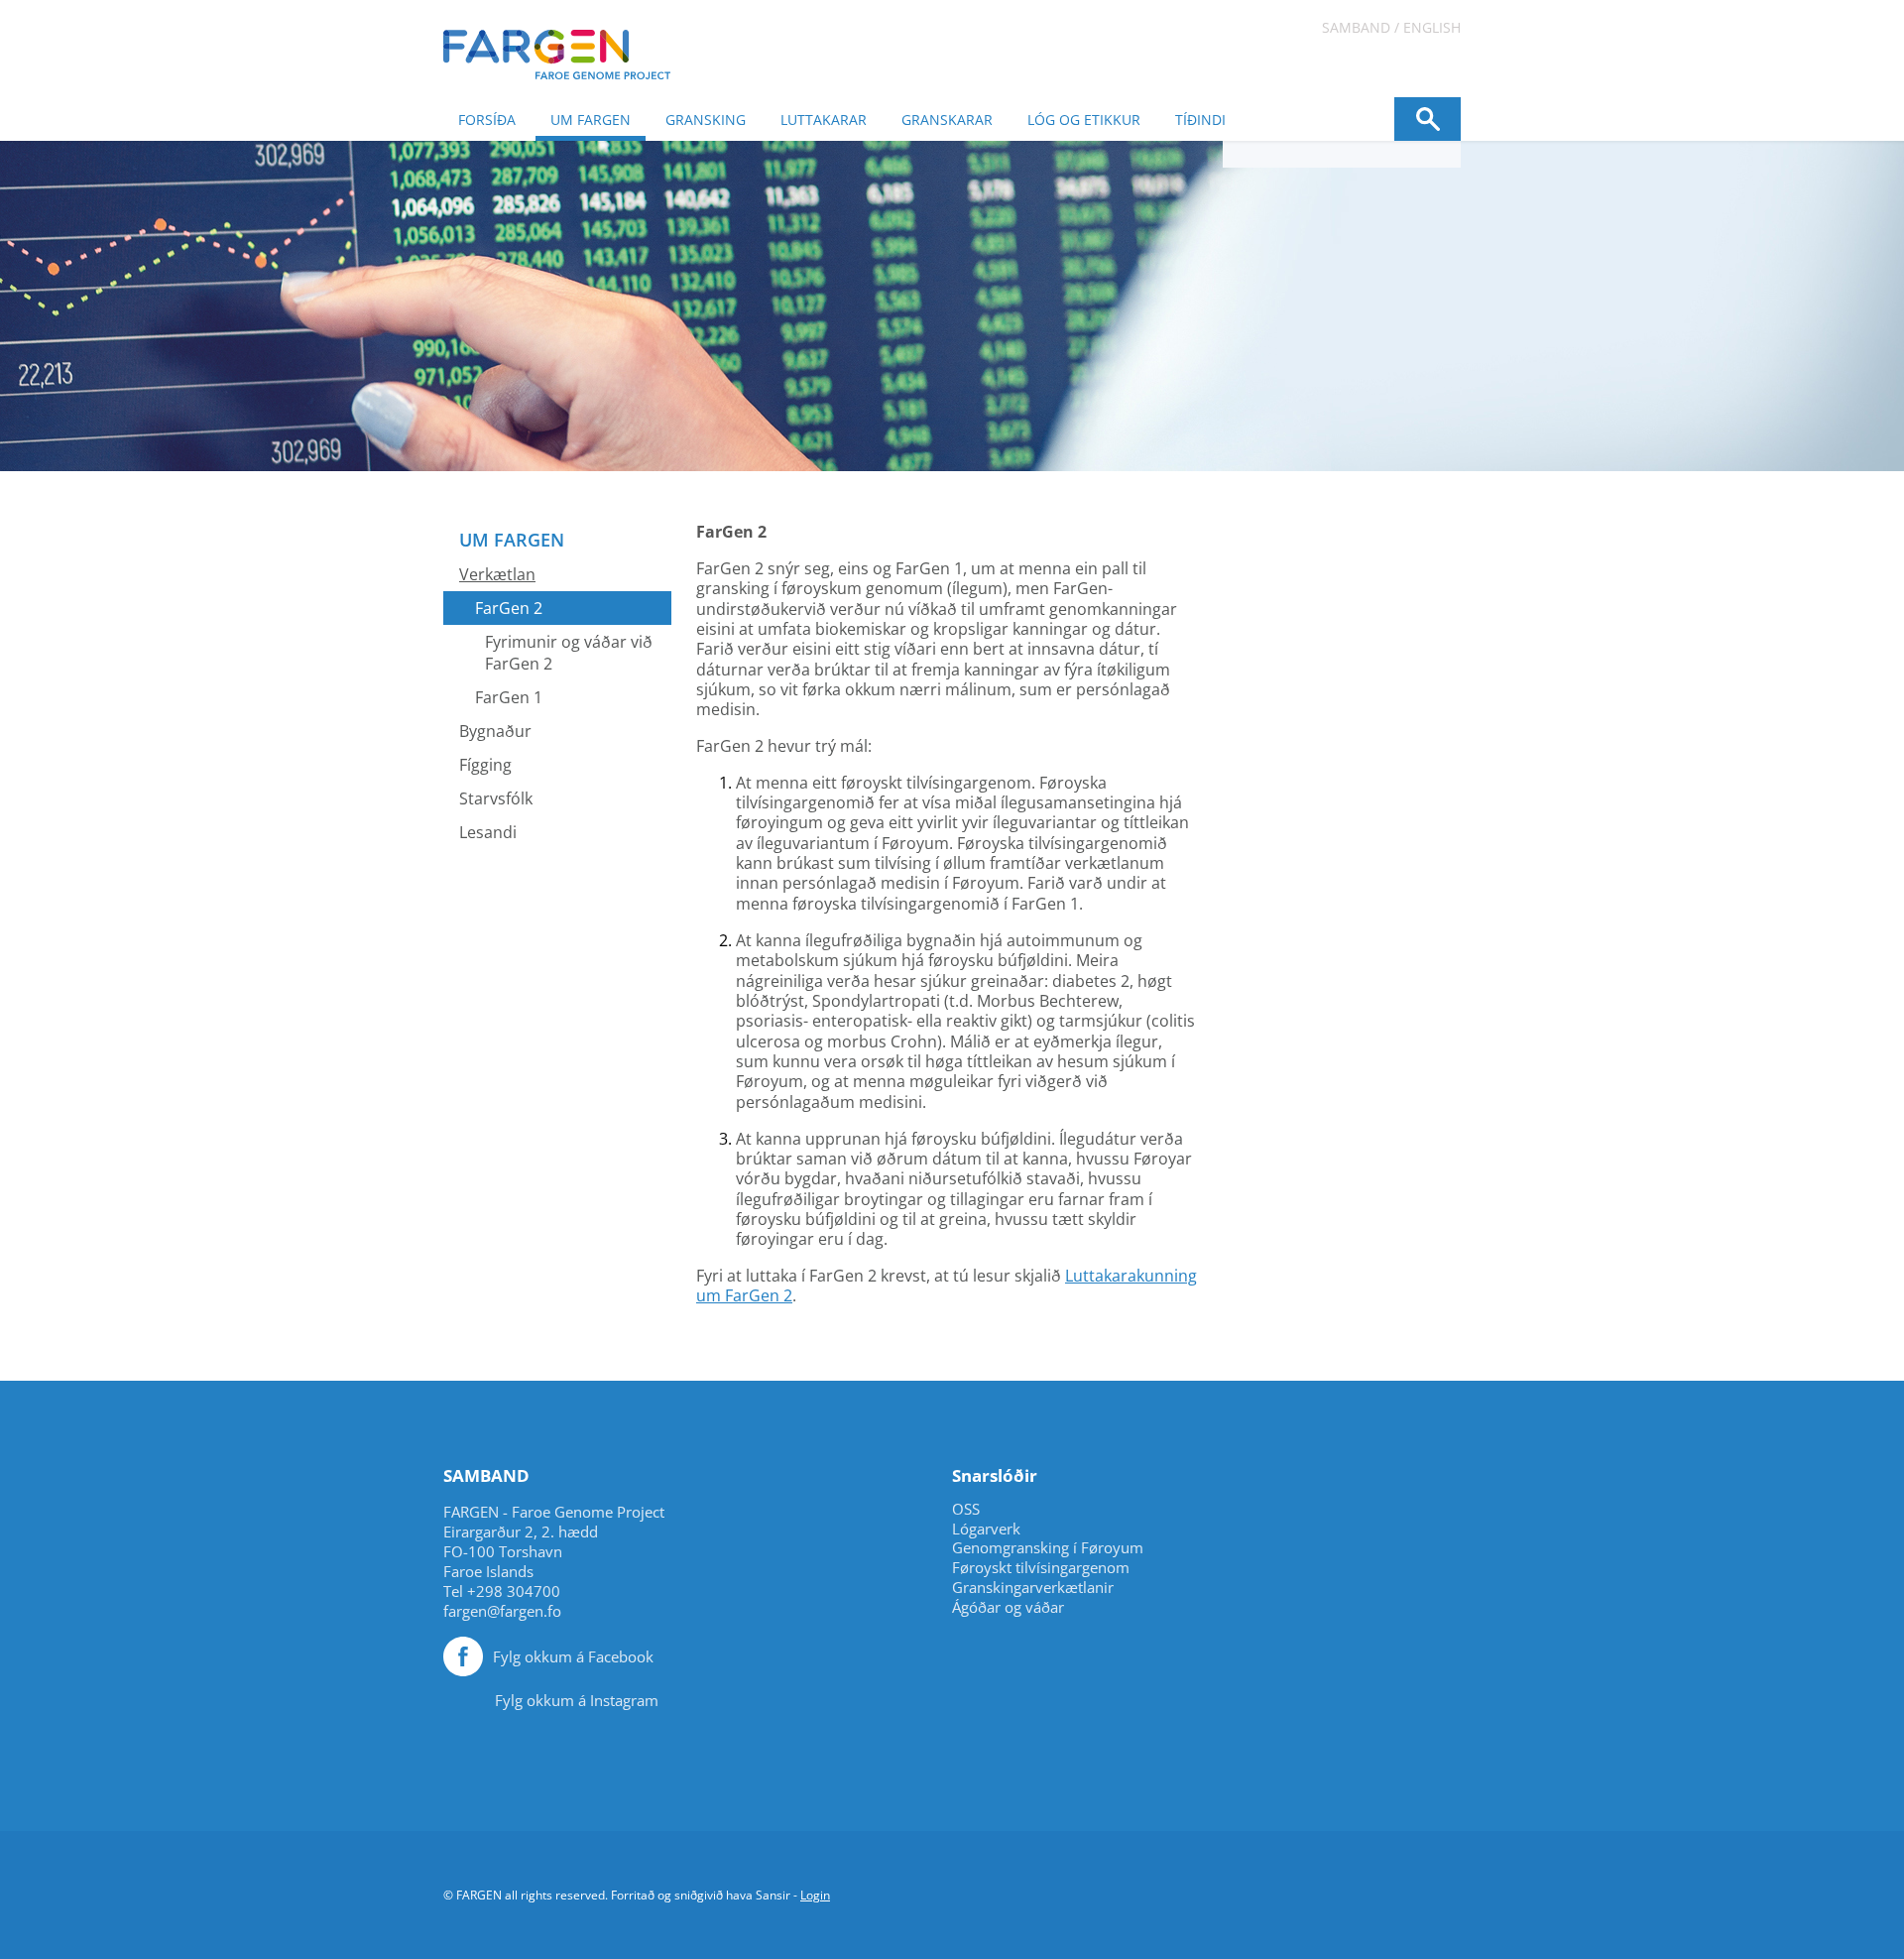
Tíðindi (1200, 120)
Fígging (485, 765)
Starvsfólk (496, 798)
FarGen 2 (509, 608)
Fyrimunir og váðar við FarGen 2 (569, 653)
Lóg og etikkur (1084, 120)
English (1432, 27)
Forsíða (487, 120)
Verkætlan (497, 574)
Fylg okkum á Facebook (573, 1656)
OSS (966, 1509)
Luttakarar (824, 120)
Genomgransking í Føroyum (1048, 1548)
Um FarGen (591, 120)
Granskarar (947, 120)
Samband (1356, 27)
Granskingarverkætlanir (1033, 1588)
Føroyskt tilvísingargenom (1041, 1568)
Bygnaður (495, 731)
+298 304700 (514, 1591)
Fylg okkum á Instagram (577, 1700)
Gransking (706, 120)
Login (815, 1895)
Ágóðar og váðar (1008, 1607)
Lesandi (488, 832)
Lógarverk (986, 1529)
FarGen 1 (509, 697)
